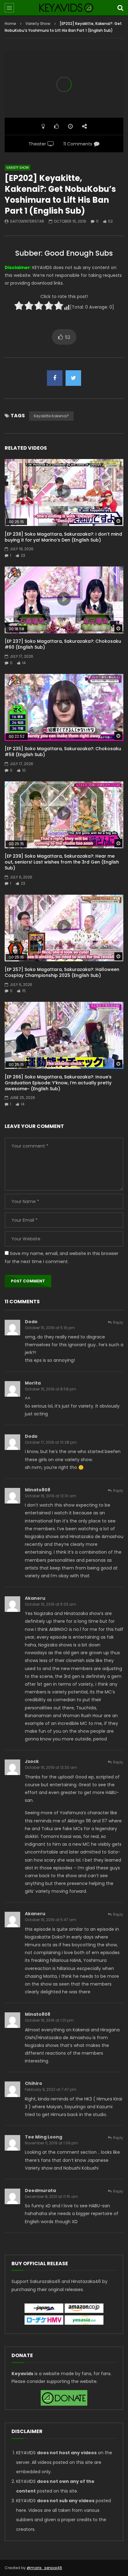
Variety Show (38, 24)
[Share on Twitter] (73, 378)
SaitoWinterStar (27, 221)
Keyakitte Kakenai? (51, 416)
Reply (118, 1322)
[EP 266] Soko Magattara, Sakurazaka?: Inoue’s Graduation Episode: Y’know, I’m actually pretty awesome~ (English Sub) (58, 1083)
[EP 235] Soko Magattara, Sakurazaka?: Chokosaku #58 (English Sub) (63, 752)
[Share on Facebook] (55, 378)
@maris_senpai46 (44, 2568)
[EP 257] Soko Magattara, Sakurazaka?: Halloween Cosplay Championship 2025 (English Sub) (62, 972)
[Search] (120, 8)
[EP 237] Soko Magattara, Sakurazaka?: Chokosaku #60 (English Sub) (63, 644)
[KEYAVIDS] (64, 8)
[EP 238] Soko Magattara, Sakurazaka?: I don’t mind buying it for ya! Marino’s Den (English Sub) (63, 537)
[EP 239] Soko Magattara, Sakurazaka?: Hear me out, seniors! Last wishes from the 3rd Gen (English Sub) (62, 862)
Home (10, 24)
